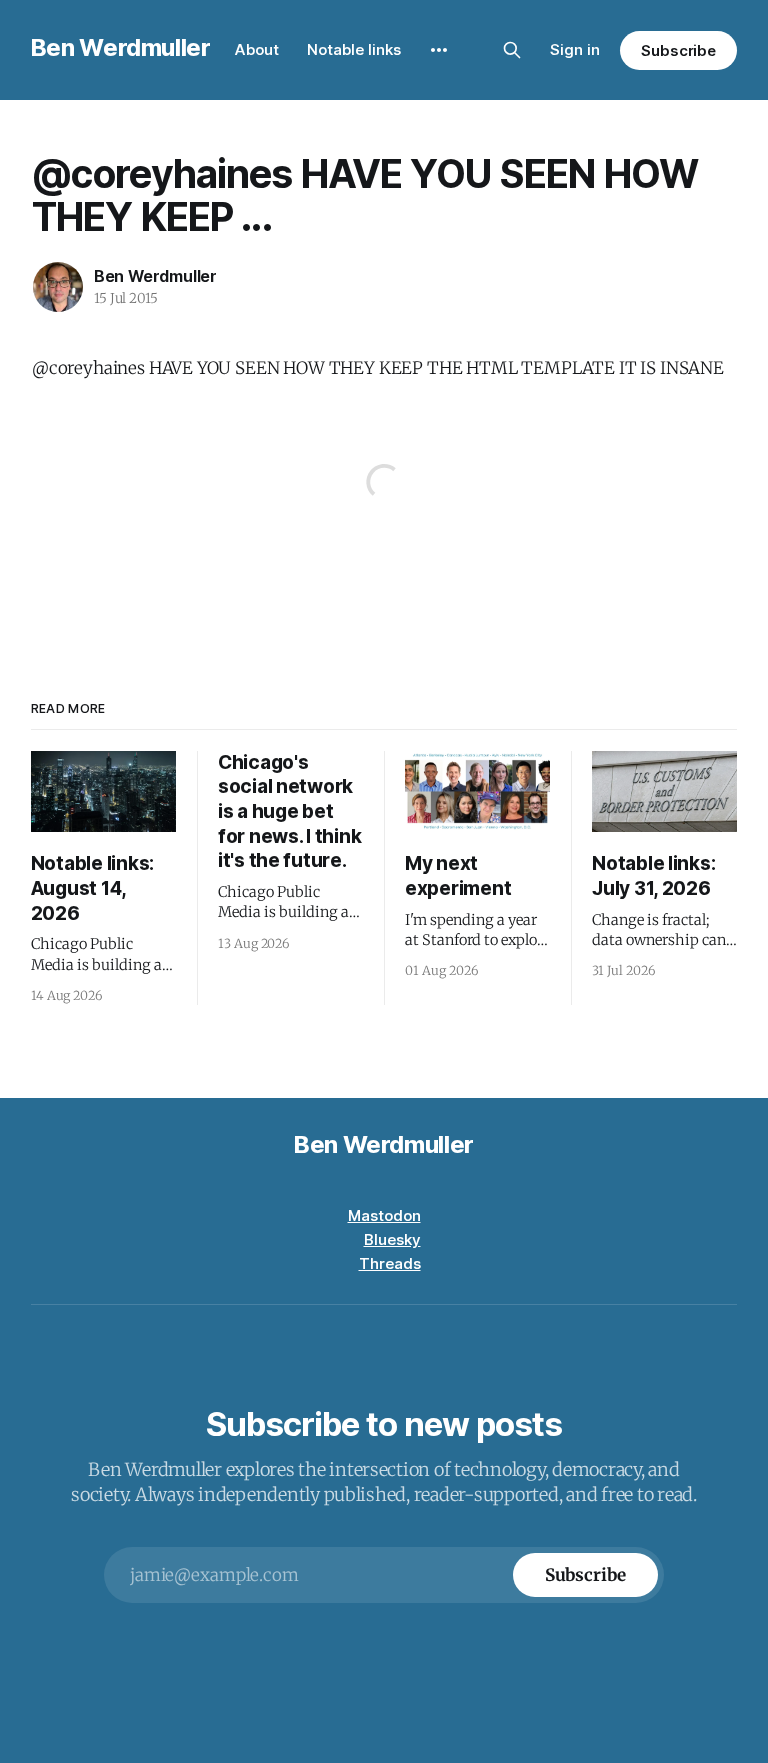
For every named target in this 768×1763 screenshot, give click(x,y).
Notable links (354, 49)
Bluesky (392, 1239)
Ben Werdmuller (121, 47)
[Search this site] (512, 50)
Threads (390, 1263)
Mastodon (384, 1215)
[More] (439, 50)
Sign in (575, 49)
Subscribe (678, 50)
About (257, 49)
